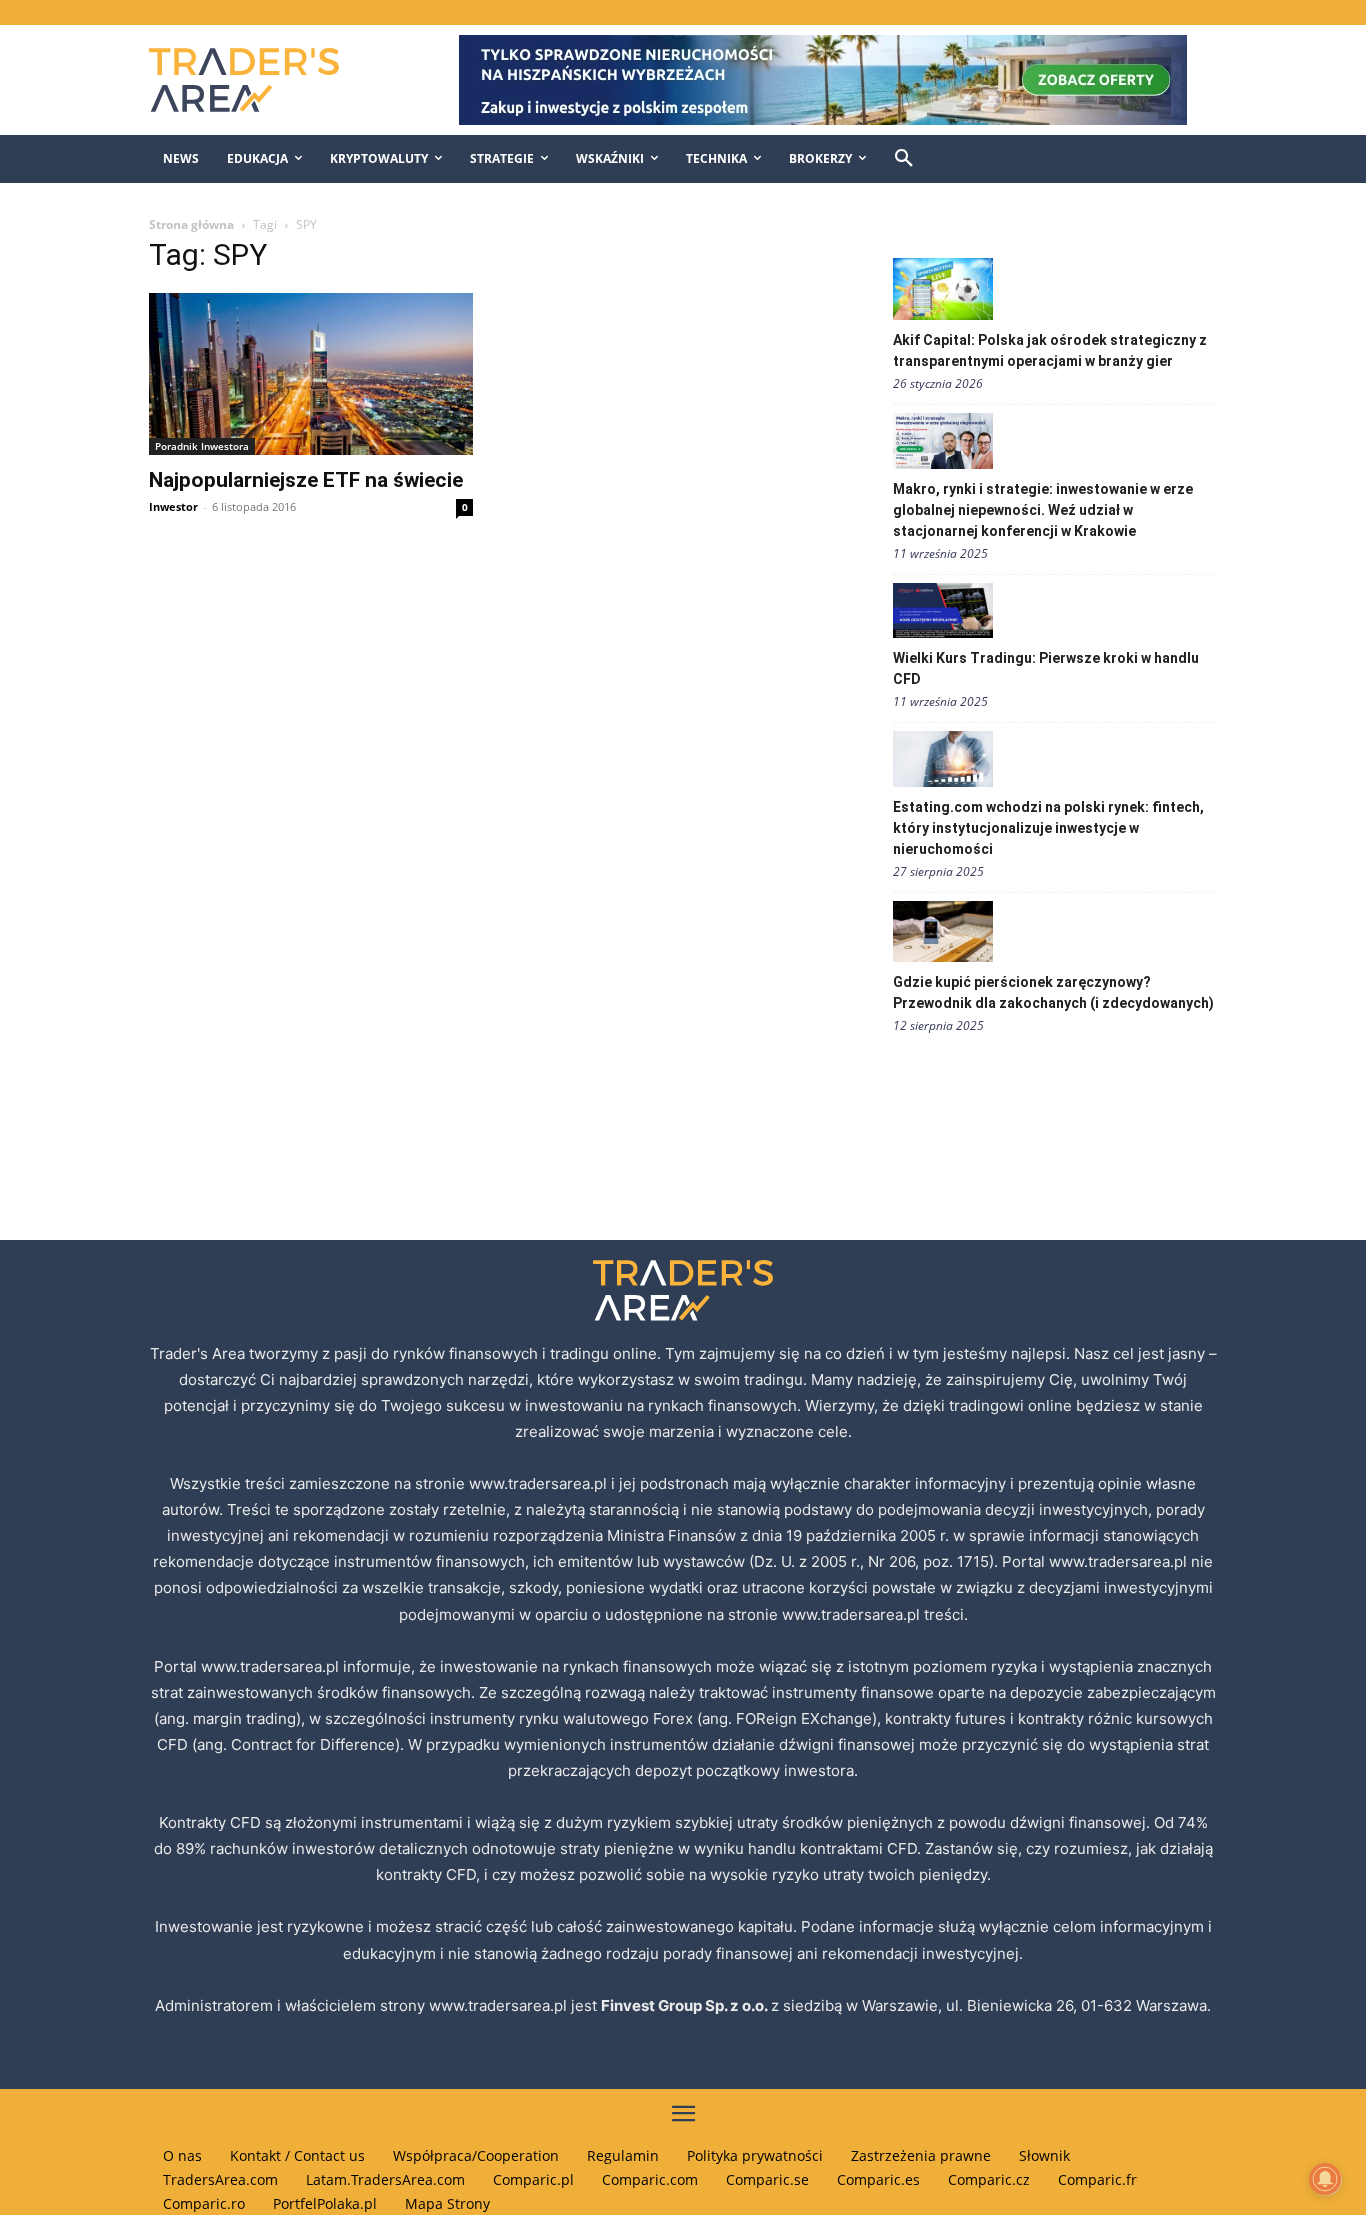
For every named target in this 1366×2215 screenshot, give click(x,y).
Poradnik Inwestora (202, 446)
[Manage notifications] (1325, 2179)
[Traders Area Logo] (264, 80)
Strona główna (191, 224)
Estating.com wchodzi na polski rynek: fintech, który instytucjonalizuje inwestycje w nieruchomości (1048, 828)
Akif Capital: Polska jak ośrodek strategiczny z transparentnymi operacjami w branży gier (1050, 350)
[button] (904, 159)
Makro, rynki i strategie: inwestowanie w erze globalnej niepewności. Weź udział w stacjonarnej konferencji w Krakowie (1043, 510)
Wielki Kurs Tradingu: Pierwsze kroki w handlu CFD (1046, 668)
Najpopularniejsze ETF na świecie (306, 480)
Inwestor (173, 506)
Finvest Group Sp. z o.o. (686, 2005)
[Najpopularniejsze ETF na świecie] (311, 374)
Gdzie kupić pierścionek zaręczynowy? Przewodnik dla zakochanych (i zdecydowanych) (1053, 992)
